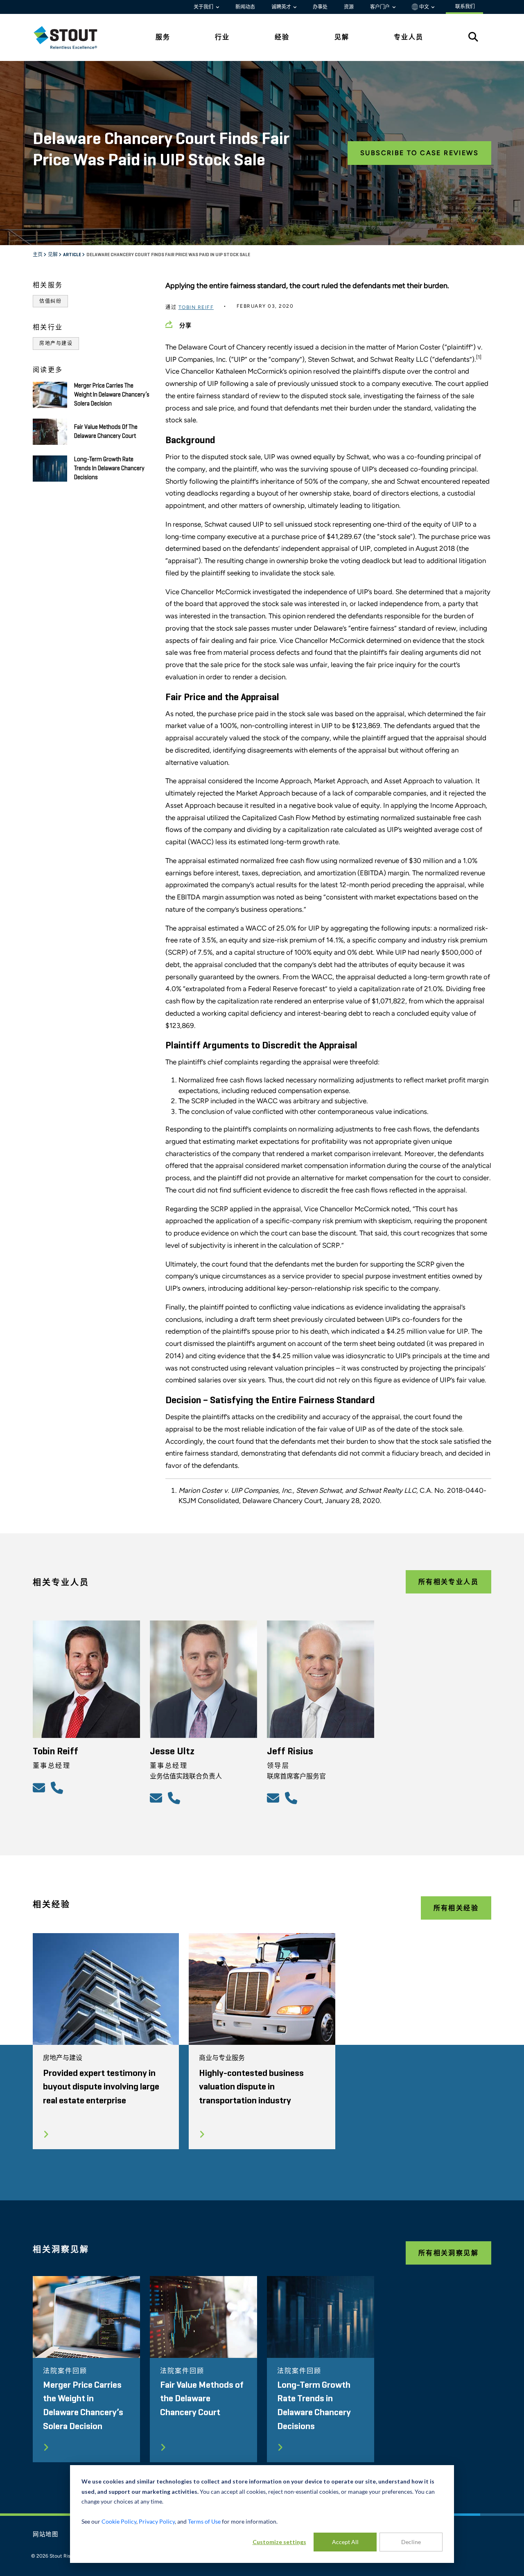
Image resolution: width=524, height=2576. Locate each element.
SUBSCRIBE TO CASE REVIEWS (419, 153)
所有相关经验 (456, 1908)
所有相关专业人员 (448, 1582)
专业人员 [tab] (409, 37)
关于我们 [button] (204, 7)
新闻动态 (245, 7)
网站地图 (46, 2535)
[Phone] (58, 1787)
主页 (38, 255)
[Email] (40, 1787)
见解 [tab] (342, 37)
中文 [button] (424, 7)
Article (72, 255)
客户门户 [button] (381, 7)
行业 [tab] (222, 37)
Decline (411, 2542)
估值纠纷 (50, 301)
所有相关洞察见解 (448, 2253)
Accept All (345, 2542)
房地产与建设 (56, 343)
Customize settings (279, 2542)
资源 (349, 7)
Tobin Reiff (196, 307)
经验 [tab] (282, 37)
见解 (53, 255)
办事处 (320, 7)
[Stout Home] (72, 37)
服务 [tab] (163, 37)
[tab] (72, 37)
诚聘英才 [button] (282, 7)
